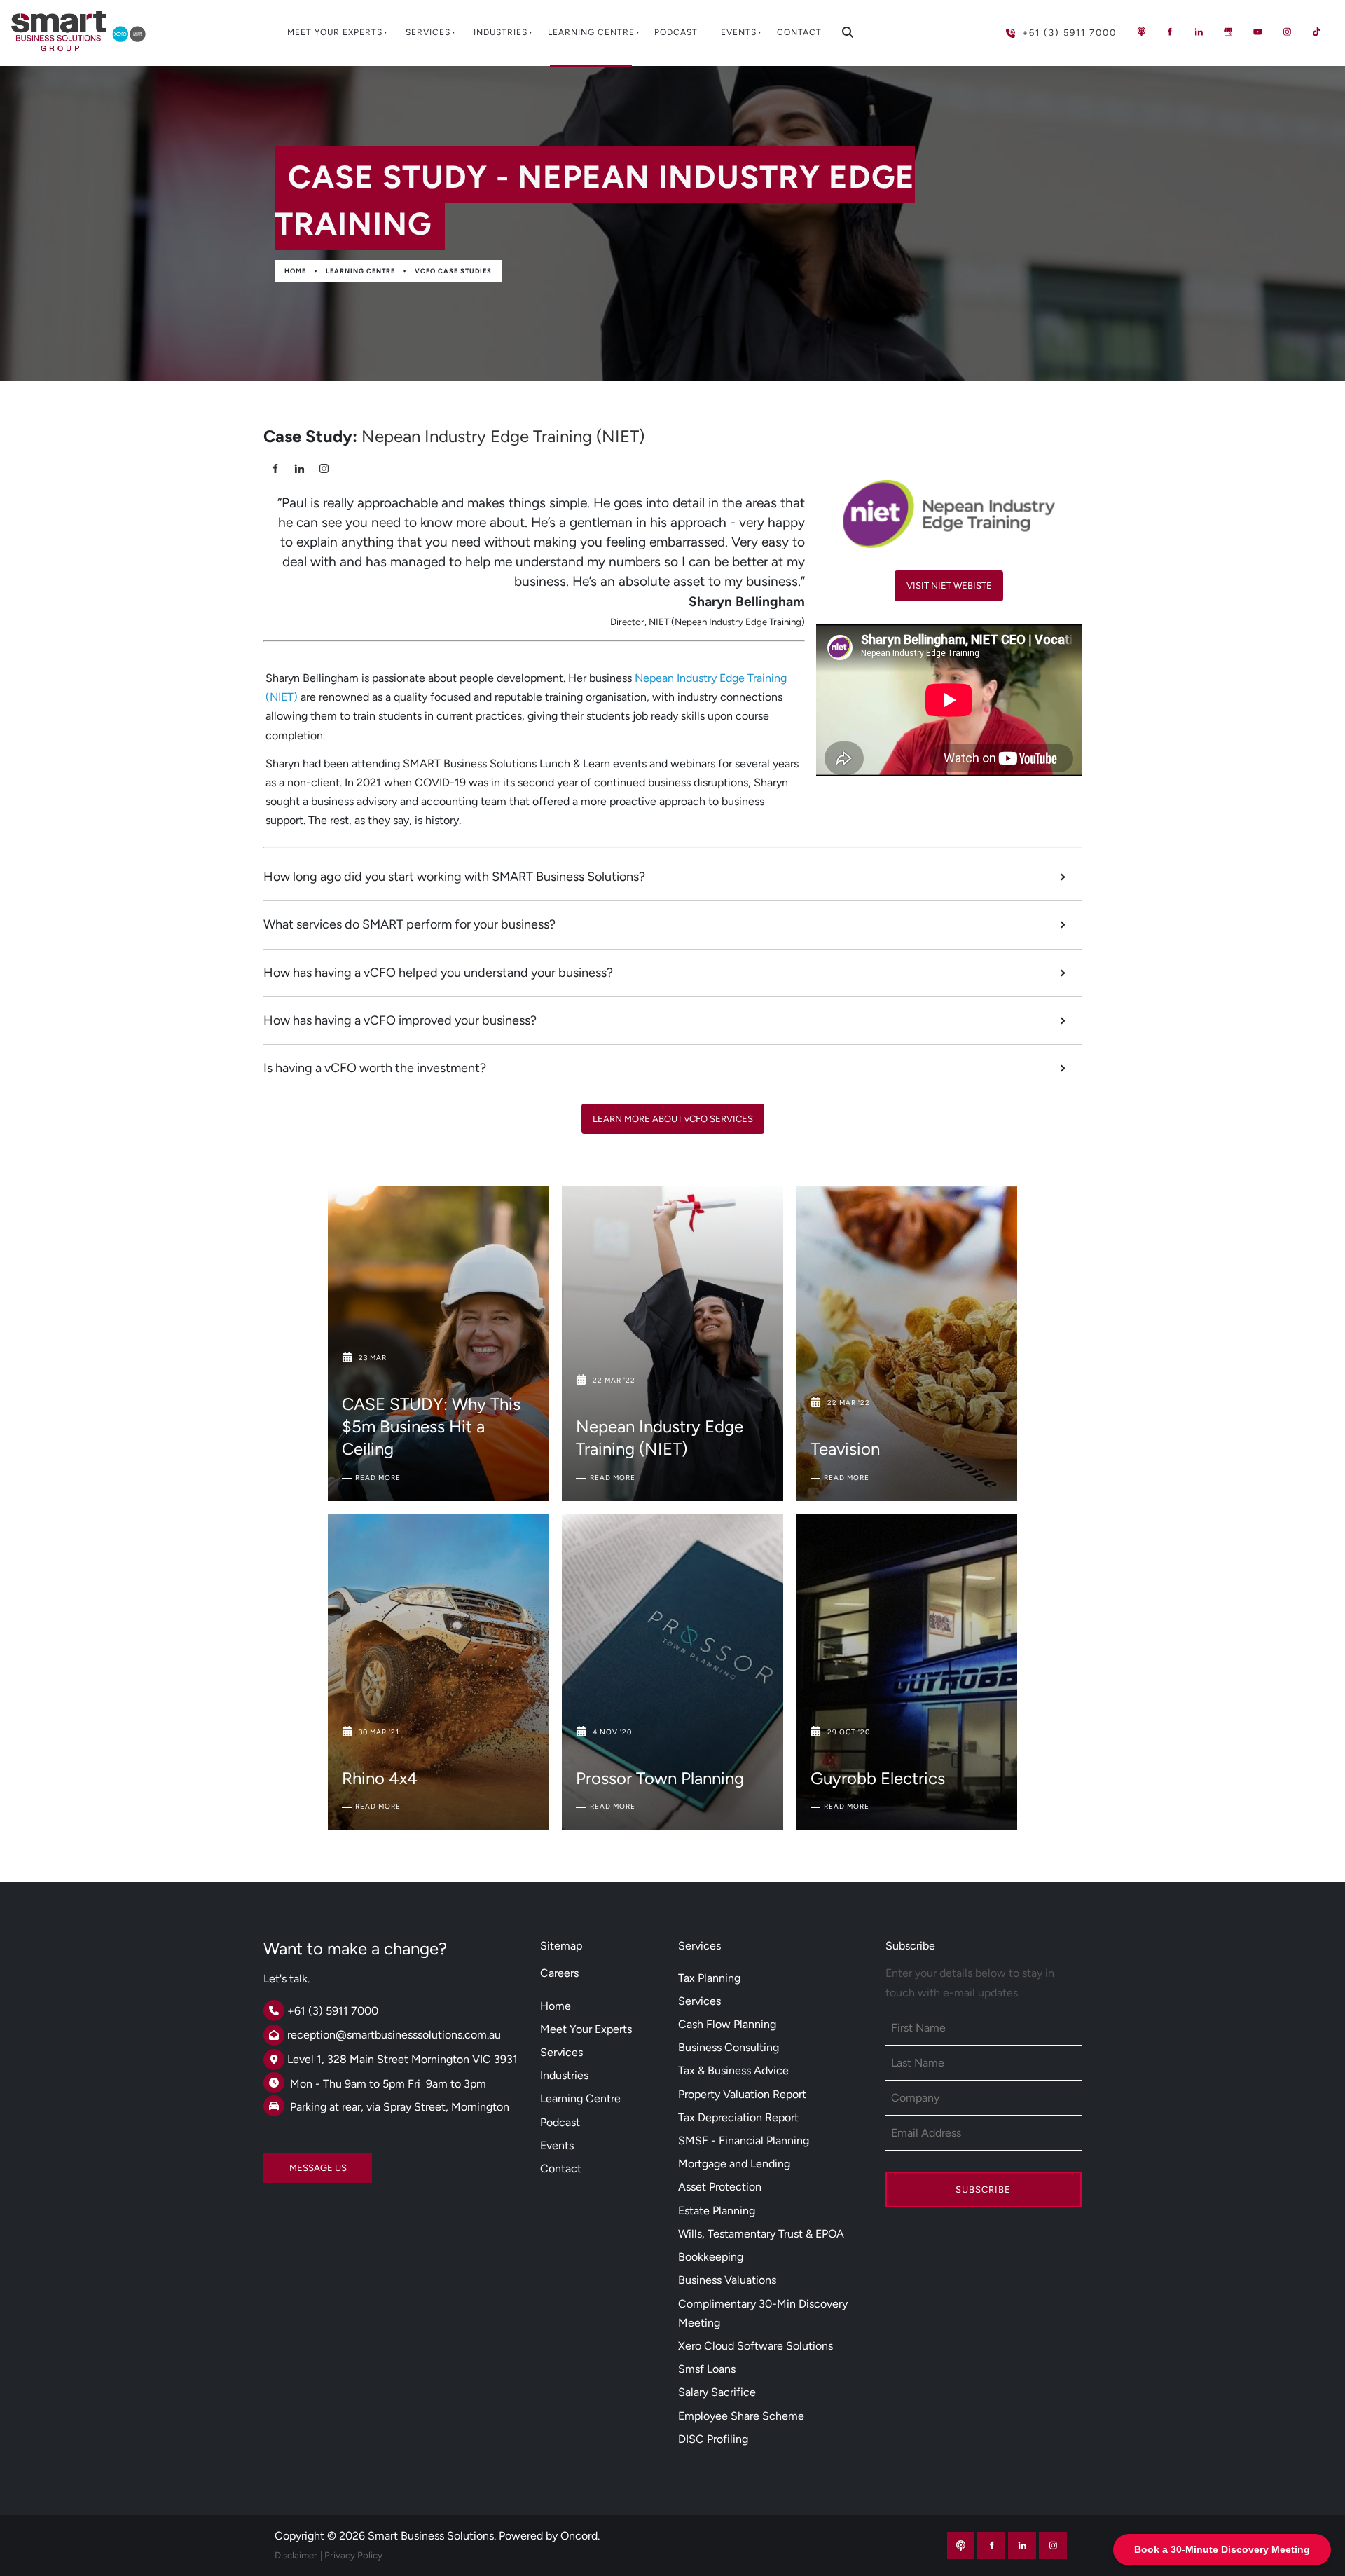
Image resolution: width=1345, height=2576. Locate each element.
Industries (501, 32)
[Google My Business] (1228, 32)
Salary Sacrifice (717, 2392)
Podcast (676, 32)
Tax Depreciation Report (738, 2117)
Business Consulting (729, 2047)
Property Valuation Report (742, 2094)
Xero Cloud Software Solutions (756, 2346)
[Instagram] (1287, 32)
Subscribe (983, 2190)
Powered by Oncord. (549, 2536)
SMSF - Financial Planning (744, 2140)
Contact (799, 32)
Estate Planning (717, 2211)
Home (295, 271)
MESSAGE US (292, 2162)
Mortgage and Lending (734, 2164)
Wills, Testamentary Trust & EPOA (761, 2234)
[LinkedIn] (1199, 32)
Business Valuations (727, 2280)
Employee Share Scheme (741, 2416)
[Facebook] (1169, 32)
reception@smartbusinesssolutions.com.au (394, 2035)
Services (428, 32)
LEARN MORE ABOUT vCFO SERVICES (673, 1113)
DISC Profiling (713, 2439)
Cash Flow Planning (727, 2024)
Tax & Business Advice (733, 2070)
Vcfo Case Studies (453, 271)
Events (739, 32)
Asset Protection (720, 2187)
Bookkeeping (711, 2257)
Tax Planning (709, 1978)
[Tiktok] (1316, 32)
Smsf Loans (707, 2369)
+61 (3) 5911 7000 (1039, 27)
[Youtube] (1257, 32)
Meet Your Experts (335, 32)
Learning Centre (591, 32)
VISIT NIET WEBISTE (949, 580)
